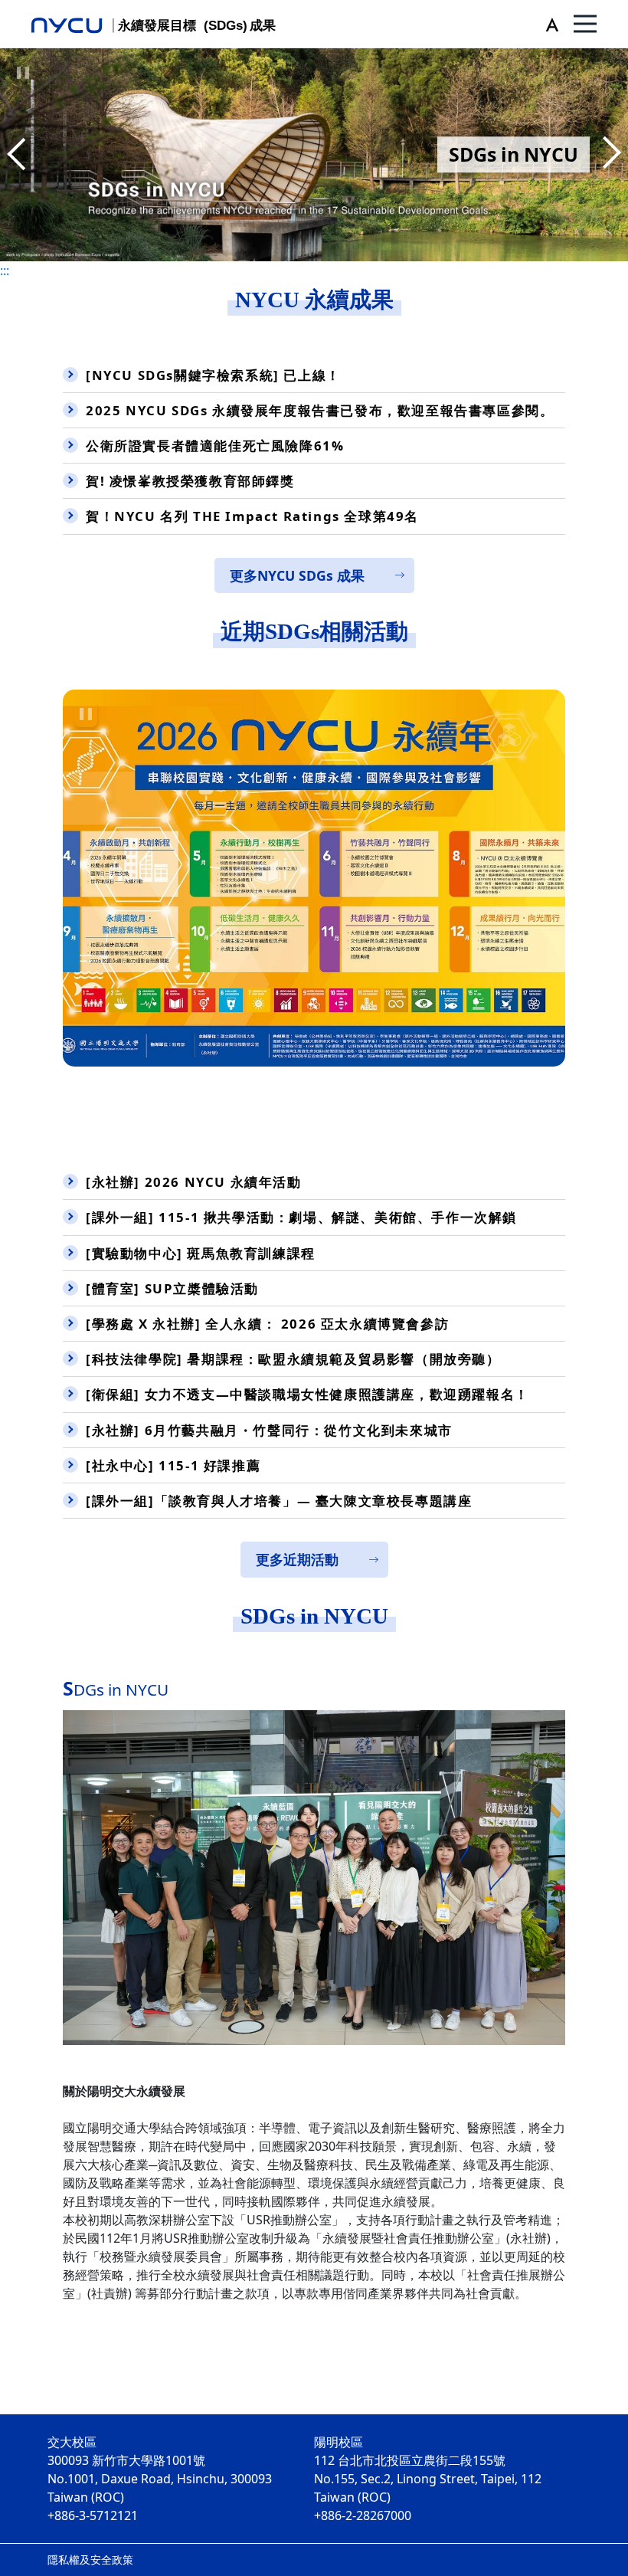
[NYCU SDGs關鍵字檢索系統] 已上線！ (213, 375)
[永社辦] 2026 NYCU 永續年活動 (194, 1182)
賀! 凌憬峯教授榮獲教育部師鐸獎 (190, 481)
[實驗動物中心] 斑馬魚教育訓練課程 (201, 1253)
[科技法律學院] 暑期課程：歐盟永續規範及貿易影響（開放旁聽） (293, 1359)
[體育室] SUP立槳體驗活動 (172, 1288)
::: (5, 270)
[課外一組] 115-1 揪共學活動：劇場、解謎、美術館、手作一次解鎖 (301, 1217)
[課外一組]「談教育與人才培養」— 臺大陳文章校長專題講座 (279, 1501)
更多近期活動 (297, 1559)
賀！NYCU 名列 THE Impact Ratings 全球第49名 (252, 516)
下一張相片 (19, 155)
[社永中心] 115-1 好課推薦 (173, 1465)
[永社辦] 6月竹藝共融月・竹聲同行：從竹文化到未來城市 (269, 1430)
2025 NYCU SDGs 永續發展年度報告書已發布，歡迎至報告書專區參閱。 (320, 410)
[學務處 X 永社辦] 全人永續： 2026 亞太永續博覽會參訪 (267, 1324)
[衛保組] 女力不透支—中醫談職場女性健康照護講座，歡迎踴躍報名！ (307, 1394)
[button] (549, 24)
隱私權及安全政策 (90, 2560)
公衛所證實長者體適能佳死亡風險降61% (215, 446)
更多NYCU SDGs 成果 (297, 575)
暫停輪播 (23, 73)
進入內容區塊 (37, 9)
